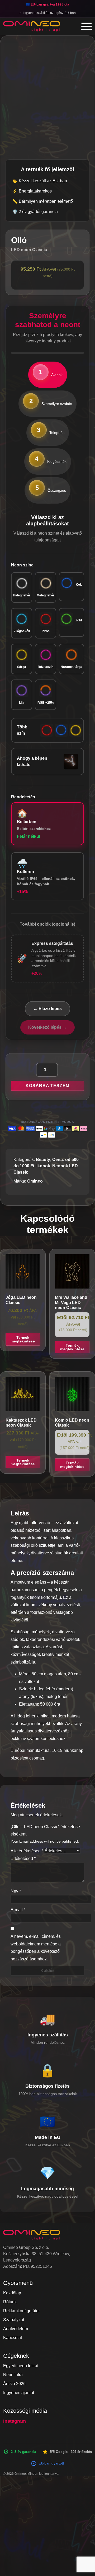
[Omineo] (32, 26)
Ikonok (43, 1166)
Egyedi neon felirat (21, 2366)
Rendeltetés (23, 797)
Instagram (15, 2421)
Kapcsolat (13, 2338)
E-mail (18, 1910)
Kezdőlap (12, 2293)
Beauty (43, 1160)
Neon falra (13, 2375)
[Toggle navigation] (87, 26)
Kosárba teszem (47, 1086)
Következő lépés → (47, 1027)
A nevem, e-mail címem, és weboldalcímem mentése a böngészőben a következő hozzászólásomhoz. (36, 1948)
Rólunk (10, 2302)
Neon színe (22, 565)
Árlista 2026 (14, 2384)
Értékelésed (23, 1859)
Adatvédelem (16, 2329)
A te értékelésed (27, 1851)
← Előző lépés (47, 1009)
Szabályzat (14, 2320)
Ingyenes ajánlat (19, 2393)
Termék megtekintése (23, 1339)
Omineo (35, 1181)
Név (16, 1891)
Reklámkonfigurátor (22, 2311)
